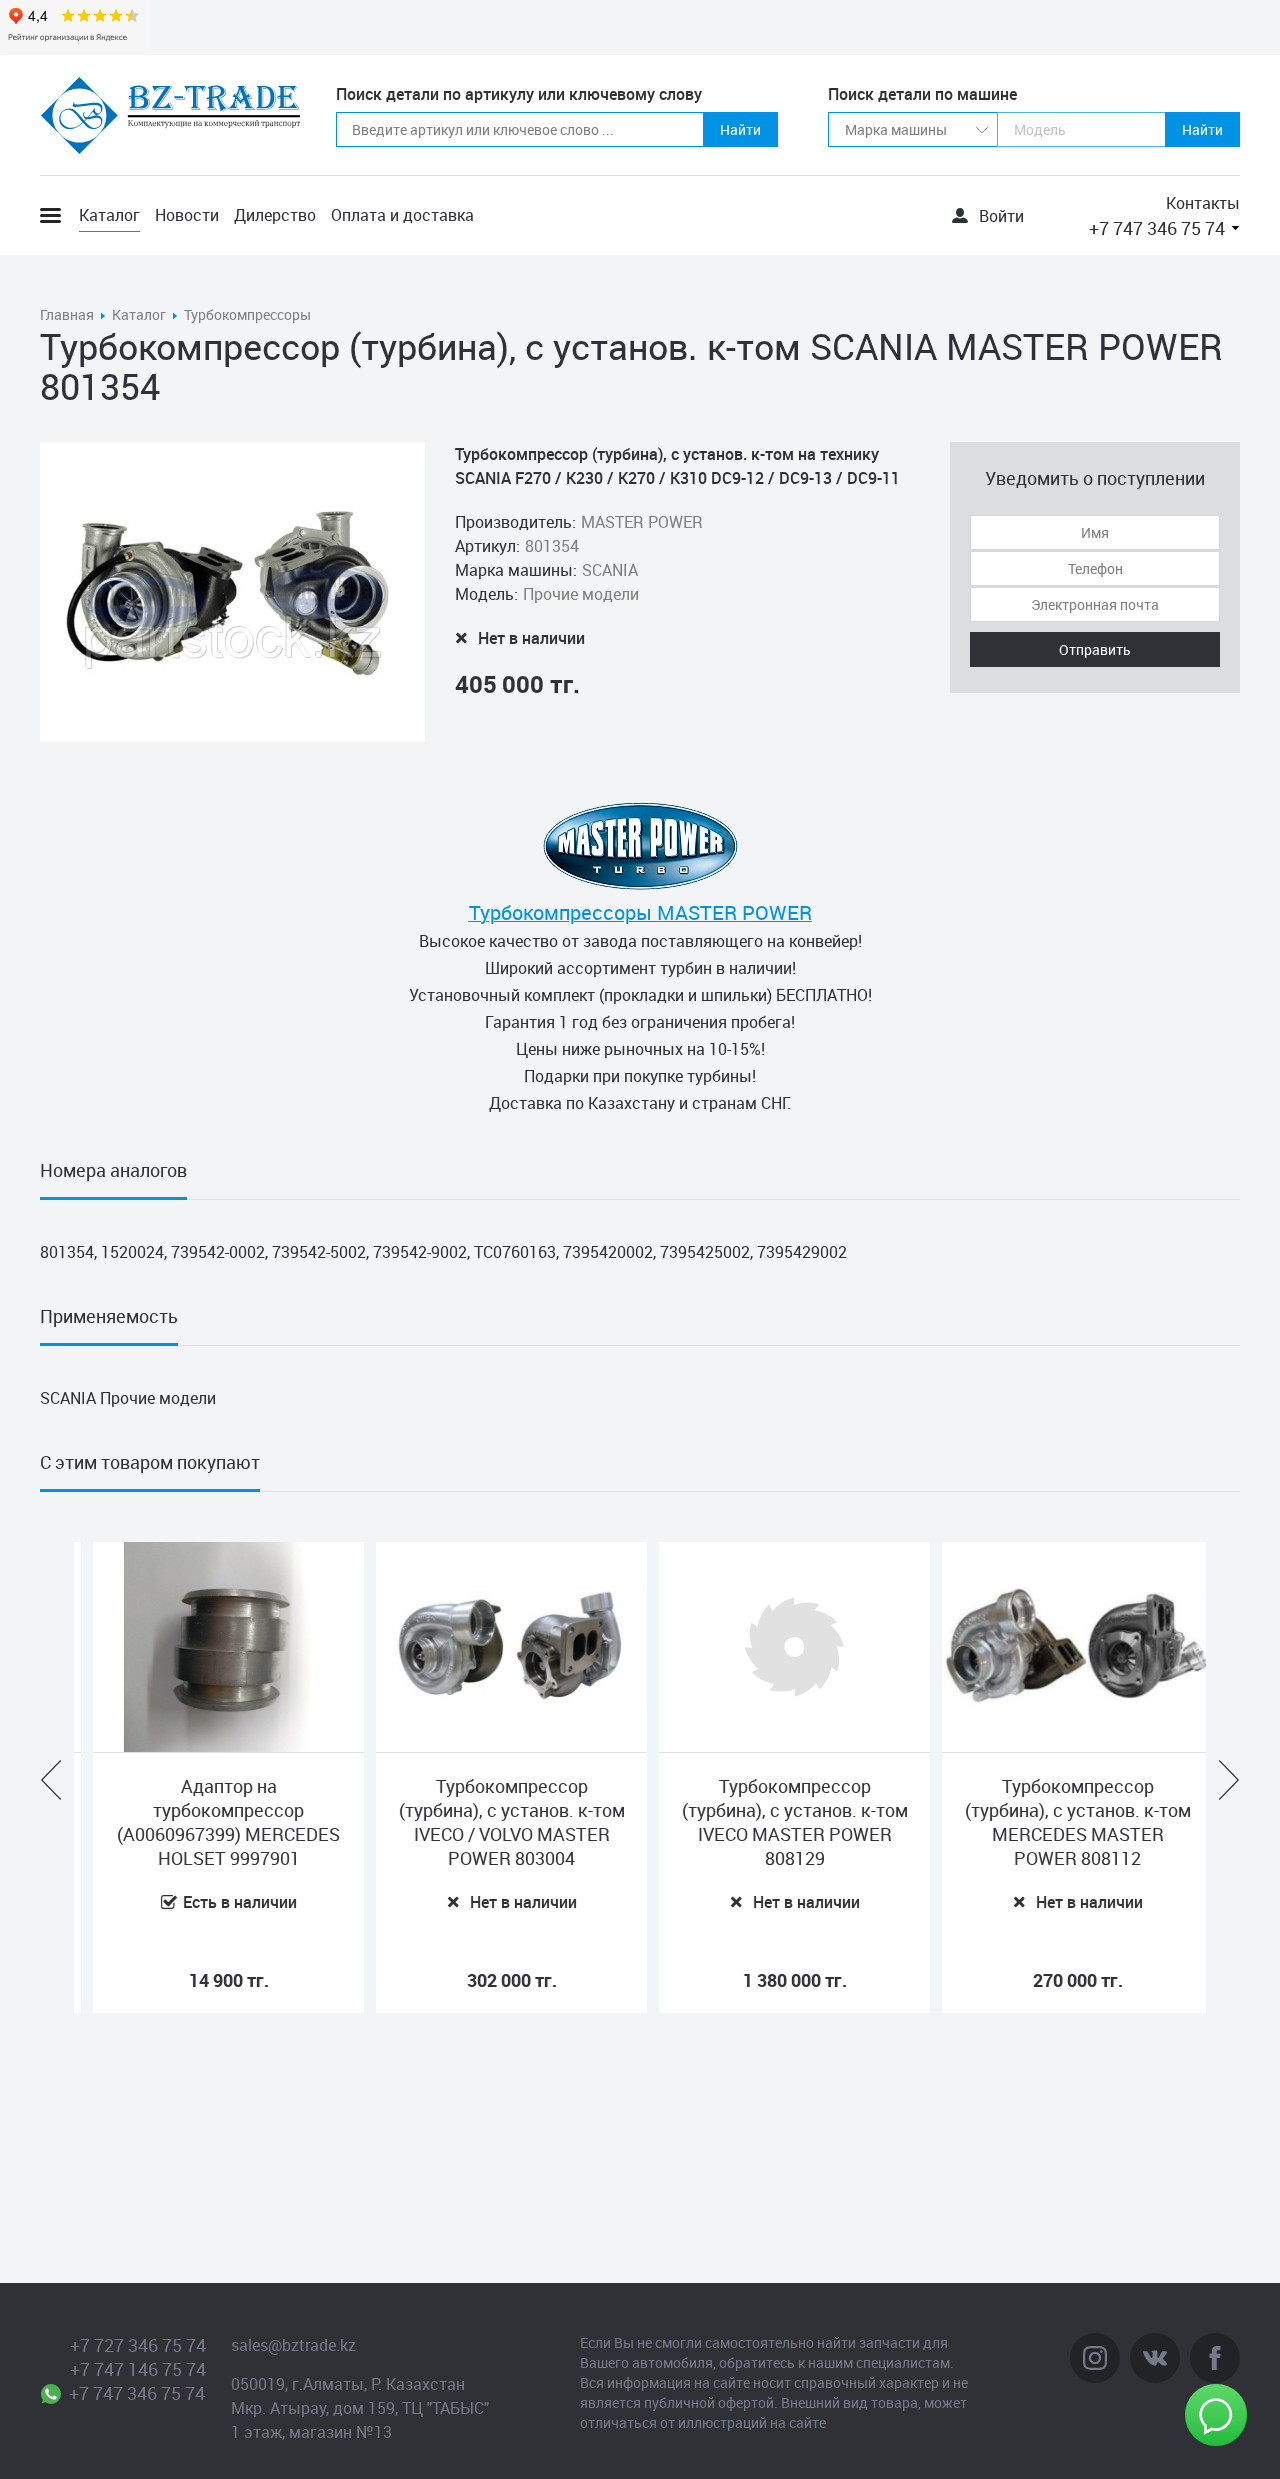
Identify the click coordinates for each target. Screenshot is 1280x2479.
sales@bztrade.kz (293, 2345)
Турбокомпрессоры (247, 314)
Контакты (1203, 203)
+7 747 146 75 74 (138, 2369)
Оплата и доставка (402, 215)
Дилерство (275, 215)
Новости (187, 215)
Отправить (1095, 649)
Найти (740, 129)
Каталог (109, 215)
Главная (67, 314)
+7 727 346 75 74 (138, 2345)
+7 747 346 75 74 (1157, 228)
